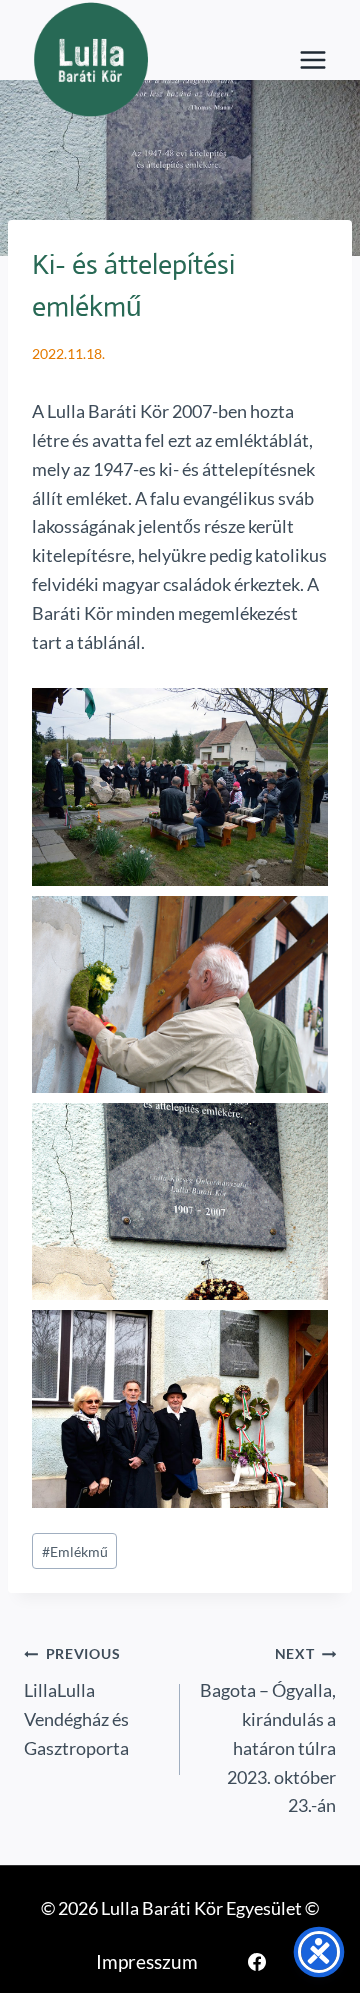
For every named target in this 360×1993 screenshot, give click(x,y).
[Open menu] (312, 60)
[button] (180, 786)
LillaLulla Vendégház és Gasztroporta (76, 1701)
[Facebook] (257, 1962)
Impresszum (147, 1961)
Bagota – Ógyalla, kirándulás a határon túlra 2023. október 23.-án (268, 1730)
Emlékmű (75, 1551)
